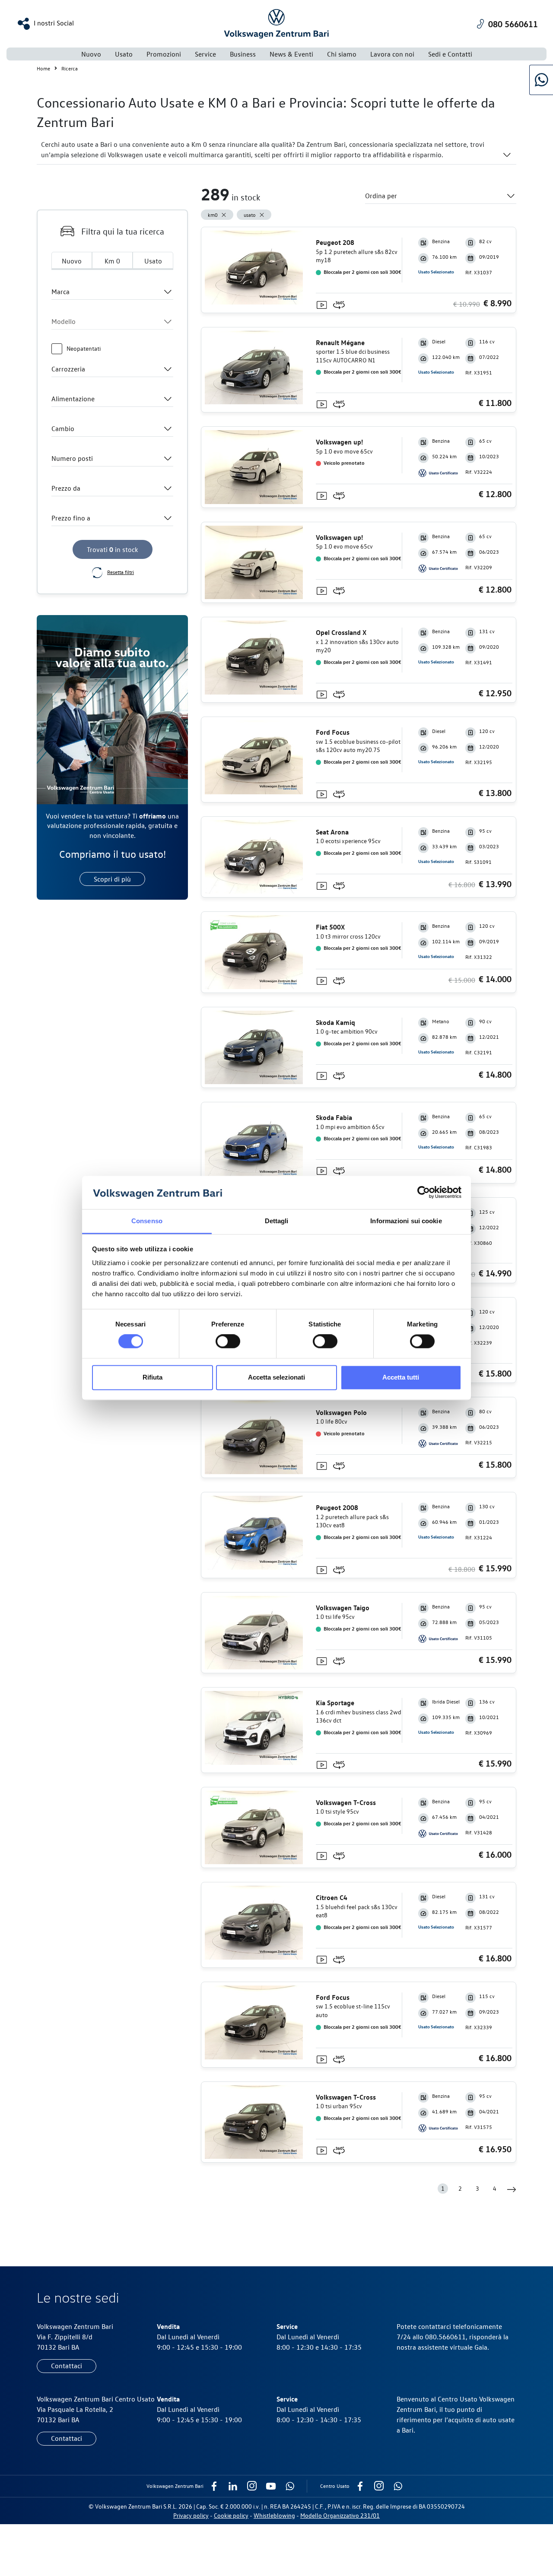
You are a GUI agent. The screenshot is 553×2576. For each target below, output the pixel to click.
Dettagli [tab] (277, 1221)
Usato (153, 261)
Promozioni (164, 54)
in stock (113, 549)
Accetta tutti (401, 1377)
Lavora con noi (392, 54)
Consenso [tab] (147, 1221)
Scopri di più (112, 879)
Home (43, 68)
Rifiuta (153, 1377)
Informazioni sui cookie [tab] (406, 1221)
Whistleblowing (274, 2515)
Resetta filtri (121, 572)
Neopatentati (84, 348)
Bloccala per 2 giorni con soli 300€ (362, 272)
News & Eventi (291, 54)
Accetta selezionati (276, 1377)
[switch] (228, 1342)
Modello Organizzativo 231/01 (340, 2515)
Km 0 (112, 261)
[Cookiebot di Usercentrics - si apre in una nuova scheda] (424, 1193)
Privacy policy (191, 2515)
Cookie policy (231, 2515)
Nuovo (91, 54)
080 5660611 (513, 24)
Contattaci (67, 2366)
